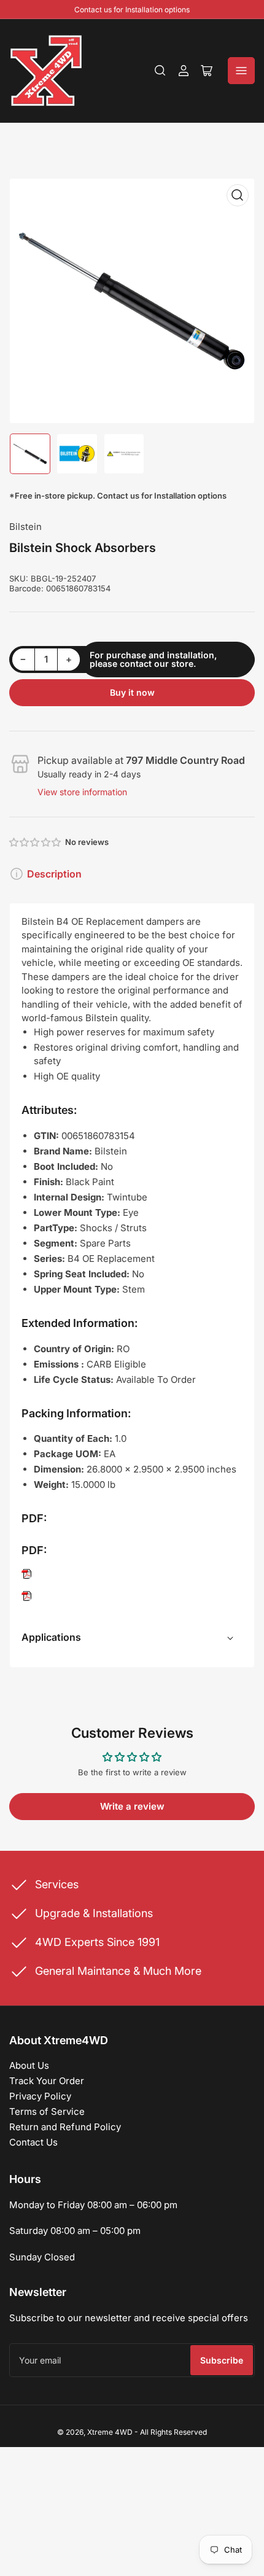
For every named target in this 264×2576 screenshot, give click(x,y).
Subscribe (222, 2360)
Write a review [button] (132, 1806)
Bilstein (25, 527)
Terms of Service (47, 2111)
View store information (82, 792)
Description (54, 874)
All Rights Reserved (173, 2432)
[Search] (160, 71)
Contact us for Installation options (132, 10)
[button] (36, 842)
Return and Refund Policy (65, 2127)
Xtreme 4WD (110, 2432)
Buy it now (132, 692)
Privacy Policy (40, 2096)
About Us (29, 2065)
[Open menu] (241, 71)
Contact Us (33, 2142)
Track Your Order (47, 2081)
